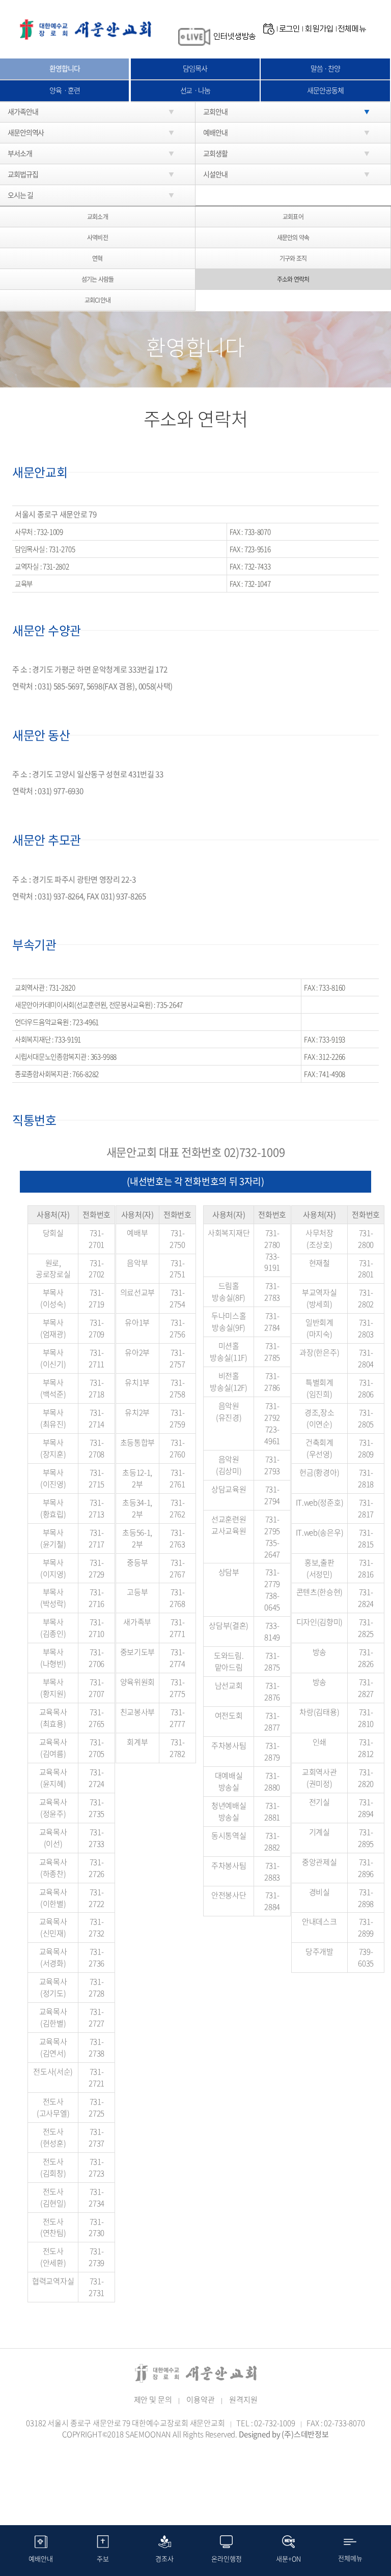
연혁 (97, 258)
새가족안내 (23, 111)
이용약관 (200, 2400)
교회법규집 (23, 174)
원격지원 (243, 2400)
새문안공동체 (325, 90)
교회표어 (293, 217)
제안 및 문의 (153, 2400)
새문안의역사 (26, 132)
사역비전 (97, 238)
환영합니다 (64, 68)
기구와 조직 (293, 258)
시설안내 (215, 174)
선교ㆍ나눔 (195, 90)
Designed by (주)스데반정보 (284, 2434)
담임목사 (195, 68)
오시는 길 (20, 195)
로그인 (290, 29)
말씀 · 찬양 (325, 68)
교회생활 (215, 153)
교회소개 (97, 217)
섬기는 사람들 (97, 279)
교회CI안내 (97, 300)
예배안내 (215, 132)
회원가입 (319, 29)
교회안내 (215, 111)
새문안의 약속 (293, 238)
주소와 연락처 (293, 279)
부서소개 (20, 153)
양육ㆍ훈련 (64, 90)
